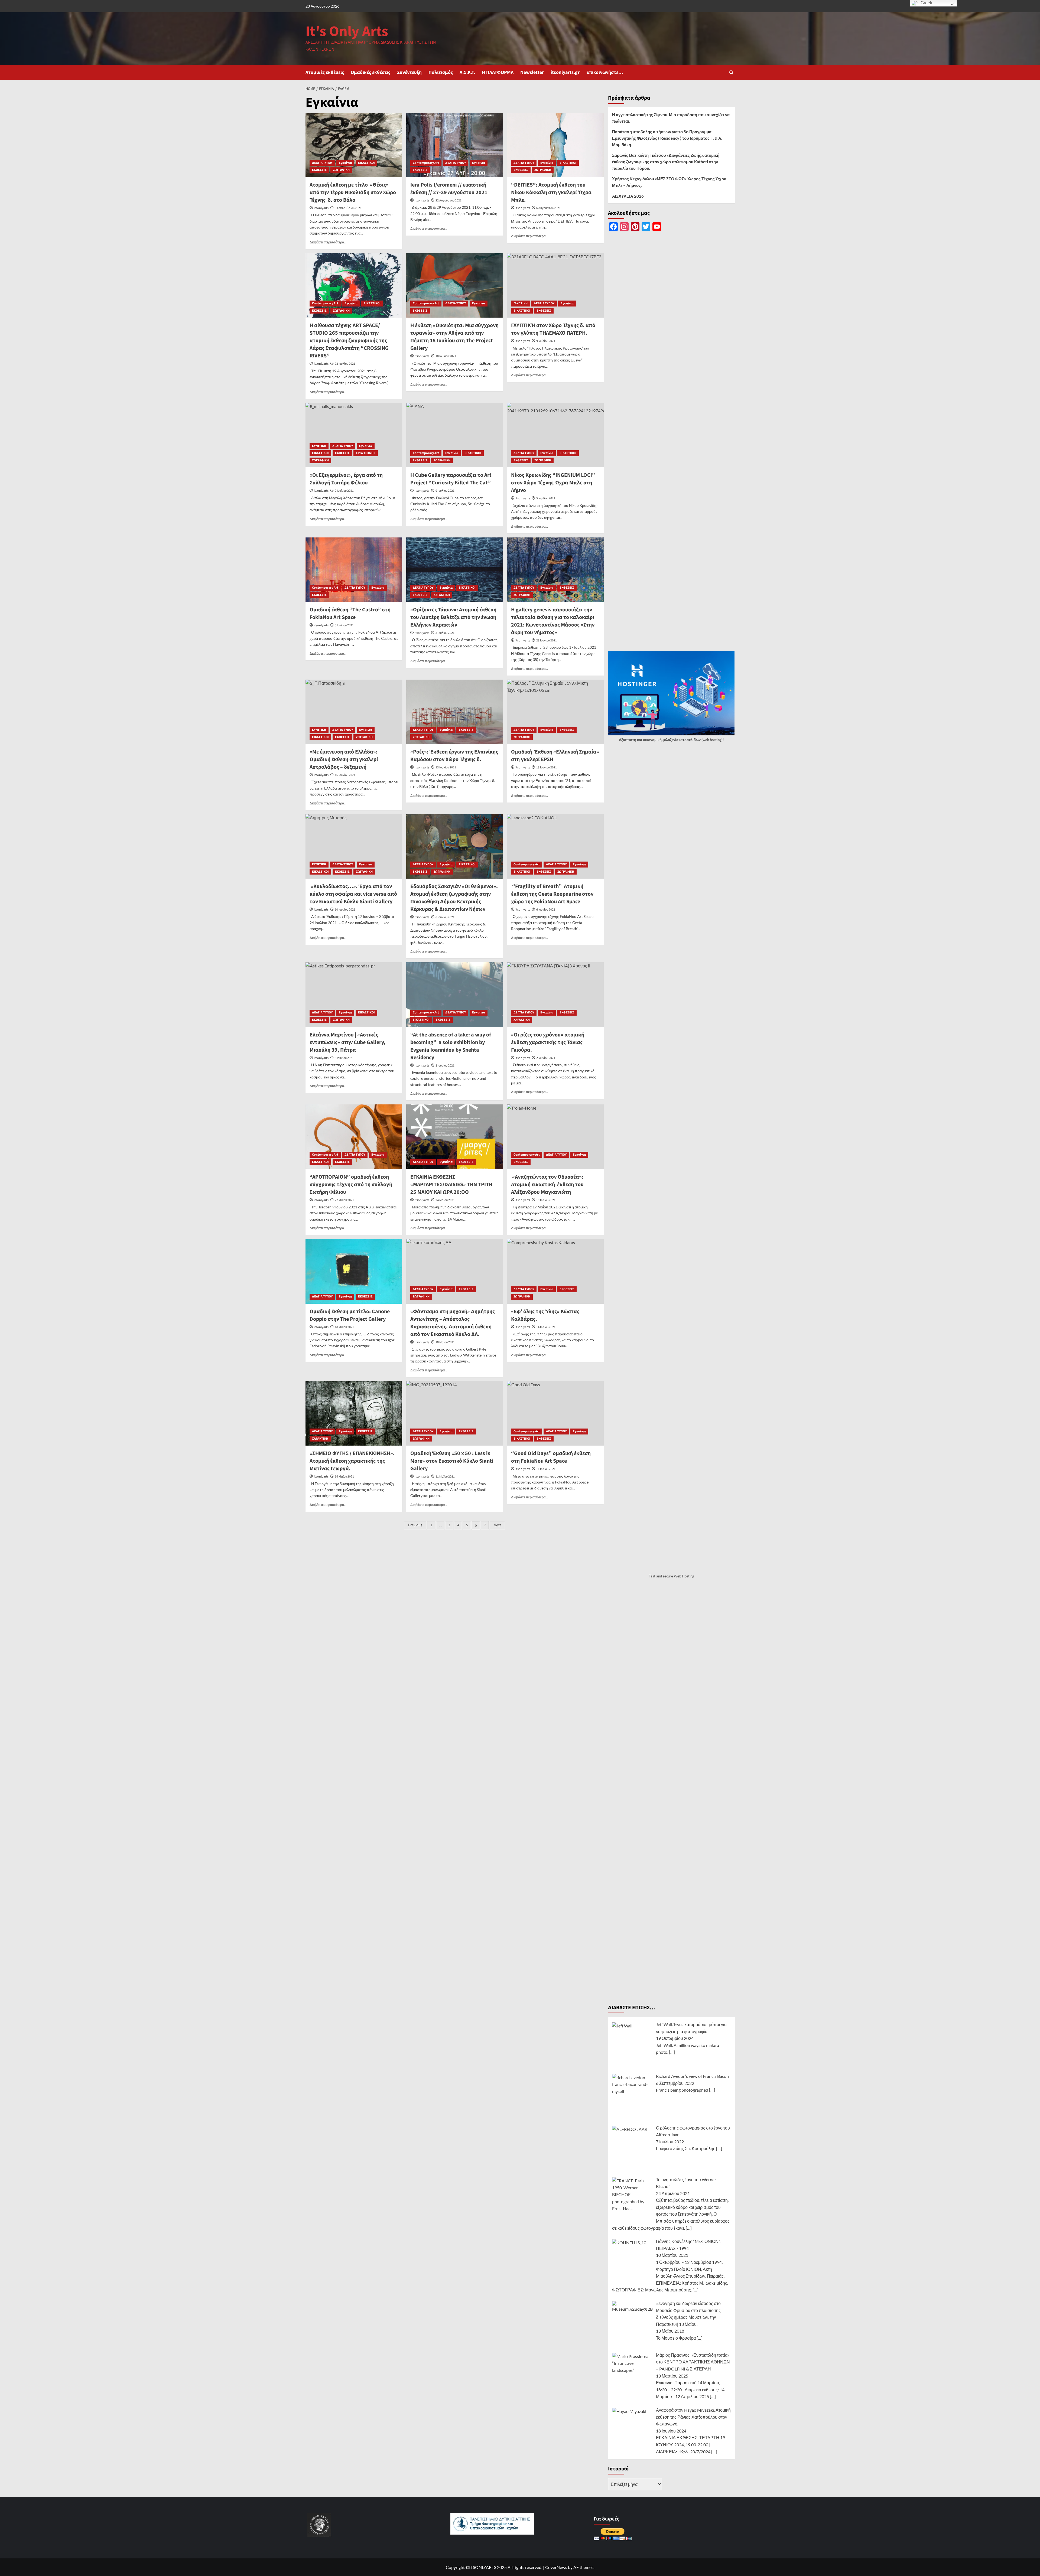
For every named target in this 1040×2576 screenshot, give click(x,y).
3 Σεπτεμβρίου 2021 (348, 208)
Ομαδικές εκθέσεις (370, 72)
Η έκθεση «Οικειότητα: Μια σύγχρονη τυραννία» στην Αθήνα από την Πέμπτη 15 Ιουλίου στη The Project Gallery (454, 337)
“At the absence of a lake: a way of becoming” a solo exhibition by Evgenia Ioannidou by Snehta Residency (451, 1046)
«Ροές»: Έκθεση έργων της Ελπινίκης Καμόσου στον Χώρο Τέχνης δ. (454, 756)
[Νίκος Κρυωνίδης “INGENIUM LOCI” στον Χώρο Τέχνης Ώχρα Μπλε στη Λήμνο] (555, 435)
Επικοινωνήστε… (605, 72)
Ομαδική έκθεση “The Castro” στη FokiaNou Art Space (350, 614)
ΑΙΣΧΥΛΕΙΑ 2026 (628, 196)
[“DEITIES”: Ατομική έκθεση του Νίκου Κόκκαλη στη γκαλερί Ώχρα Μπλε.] (555, 145)
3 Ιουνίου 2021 (445, 1066)
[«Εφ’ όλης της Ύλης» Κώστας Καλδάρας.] (555, 1271)
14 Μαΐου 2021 (344, 1477)
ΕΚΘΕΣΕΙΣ (319, 170)
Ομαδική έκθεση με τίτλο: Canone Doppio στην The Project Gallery (350, 1315)
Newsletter (532, 72)
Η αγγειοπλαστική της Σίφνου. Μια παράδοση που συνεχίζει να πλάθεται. (671, 118)
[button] (731, 72)
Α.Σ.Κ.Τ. (467, 72)
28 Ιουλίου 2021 (345, 364)
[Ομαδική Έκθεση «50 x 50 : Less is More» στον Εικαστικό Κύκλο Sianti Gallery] (455, 1413)
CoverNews (556, 2567)
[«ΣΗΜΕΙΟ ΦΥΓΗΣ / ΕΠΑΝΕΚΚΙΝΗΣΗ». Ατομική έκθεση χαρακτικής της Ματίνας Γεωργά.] (354, 1413)
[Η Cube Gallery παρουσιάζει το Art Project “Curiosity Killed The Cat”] (455, 435)
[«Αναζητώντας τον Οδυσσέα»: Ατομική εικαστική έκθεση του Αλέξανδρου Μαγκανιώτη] (555, 1137)
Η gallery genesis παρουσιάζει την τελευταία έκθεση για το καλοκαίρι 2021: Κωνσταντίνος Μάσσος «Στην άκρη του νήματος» (553, 621)
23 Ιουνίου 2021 (547, 640)
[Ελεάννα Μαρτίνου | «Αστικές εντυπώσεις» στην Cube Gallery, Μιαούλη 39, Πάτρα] (354, 994)
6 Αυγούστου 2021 (548, 208)
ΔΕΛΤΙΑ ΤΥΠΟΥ (322, 163)
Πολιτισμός (441, 72)
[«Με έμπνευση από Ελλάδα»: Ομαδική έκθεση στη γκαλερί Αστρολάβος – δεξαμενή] (354, 712)
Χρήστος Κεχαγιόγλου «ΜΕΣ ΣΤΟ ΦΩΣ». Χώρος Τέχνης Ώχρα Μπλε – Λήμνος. (669, 182)
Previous (415, 1525)
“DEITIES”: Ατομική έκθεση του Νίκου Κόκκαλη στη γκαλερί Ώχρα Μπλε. (551, 193)
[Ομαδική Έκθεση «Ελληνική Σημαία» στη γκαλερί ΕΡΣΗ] (555, 712)
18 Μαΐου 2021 (344, 1327)
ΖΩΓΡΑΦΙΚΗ (341, 170)
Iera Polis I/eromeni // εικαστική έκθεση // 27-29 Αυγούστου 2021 (449, 189)
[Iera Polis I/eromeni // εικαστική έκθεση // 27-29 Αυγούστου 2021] (455, 145)
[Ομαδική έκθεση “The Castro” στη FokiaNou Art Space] (354, 570)
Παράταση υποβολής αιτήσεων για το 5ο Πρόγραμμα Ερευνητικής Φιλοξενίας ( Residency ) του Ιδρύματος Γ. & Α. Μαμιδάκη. (667, 138)
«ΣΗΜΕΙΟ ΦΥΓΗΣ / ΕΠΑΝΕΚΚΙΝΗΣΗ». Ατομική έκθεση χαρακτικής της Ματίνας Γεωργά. (352, 1461)
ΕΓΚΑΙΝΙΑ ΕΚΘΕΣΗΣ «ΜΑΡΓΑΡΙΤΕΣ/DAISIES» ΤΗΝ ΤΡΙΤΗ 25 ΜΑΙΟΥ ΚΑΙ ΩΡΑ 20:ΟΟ (451, 1185)
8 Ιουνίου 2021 (445, 917)
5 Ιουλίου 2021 (344, 625)
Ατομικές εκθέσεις (325, 72)
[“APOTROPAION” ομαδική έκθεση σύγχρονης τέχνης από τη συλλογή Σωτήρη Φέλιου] (354, 1137)
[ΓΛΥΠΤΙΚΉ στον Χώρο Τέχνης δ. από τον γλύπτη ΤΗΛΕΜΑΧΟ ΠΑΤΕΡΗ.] (555, 285)
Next (497, 1525)
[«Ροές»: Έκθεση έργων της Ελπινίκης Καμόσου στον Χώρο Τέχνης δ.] (455, 712)
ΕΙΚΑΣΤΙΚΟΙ (366, 163)
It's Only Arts (347, 32)
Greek (926, 3)
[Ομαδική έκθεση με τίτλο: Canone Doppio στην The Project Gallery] (354, 1271)
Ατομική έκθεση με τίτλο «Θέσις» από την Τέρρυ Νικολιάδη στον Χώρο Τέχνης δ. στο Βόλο (353, 193)
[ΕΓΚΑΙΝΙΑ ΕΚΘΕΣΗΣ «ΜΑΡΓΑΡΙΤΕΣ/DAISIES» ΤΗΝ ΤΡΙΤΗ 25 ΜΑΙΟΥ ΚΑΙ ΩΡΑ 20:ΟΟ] (455, 1137)
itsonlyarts (321, 208)
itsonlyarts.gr (565, 72)
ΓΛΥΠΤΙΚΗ (521, 303)
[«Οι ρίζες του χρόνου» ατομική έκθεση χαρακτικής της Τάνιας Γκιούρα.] (555, 994)
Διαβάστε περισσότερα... (328, 242)
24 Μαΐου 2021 (445, 1200)
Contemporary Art (426, 163)
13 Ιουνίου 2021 (446, 767)
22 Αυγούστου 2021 (448, 200)
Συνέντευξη (409, 72)
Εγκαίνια (345, 163)
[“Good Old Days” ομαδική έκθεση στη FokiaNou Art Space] (555, 1413)
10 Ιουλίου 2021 (446, 356)
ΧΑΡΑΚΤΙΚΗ (442, 595)
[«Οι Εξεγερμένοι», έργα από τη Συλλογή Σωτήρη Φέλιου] (354, 435)
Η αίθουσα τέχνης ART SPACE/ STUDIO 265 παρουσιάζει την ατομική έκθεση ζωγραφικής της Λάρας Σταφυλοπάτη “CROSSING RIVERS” (349, 341)
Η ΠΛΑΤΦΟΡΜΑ (498, 72)
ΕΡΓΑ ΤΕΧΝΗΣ (366, 453)
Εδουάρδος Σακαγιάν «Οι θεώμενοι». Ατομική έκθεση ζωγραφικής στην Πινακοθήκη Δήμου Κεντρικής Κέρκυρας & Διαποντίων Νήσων (454, 898)
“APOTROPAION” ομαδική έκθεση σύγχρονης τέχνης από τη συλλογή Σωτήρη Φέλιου (351, 1185)
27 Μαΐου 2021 (344, 1200)
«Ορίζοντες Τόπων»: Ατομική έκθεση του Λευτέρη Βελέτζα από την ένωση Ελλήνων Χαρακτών (453, 617)
